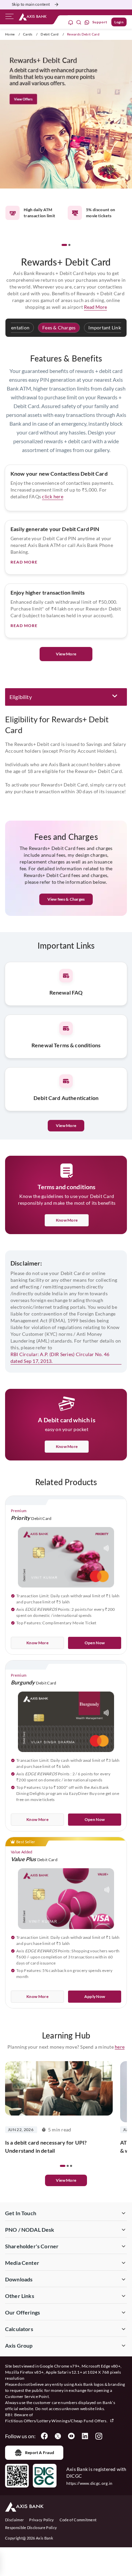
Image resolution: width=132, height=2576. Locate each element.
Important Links (106, 328)
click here (52, 496)
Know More (67, 1446)
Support (100, 22)
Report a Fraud (40, 2453)
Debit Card (50, 34)
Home (10, 34)
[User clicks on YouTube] (71, 2436)
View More (66, 654)
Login (119, 22)
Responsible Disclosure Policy (31, 2528)
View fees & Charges (66, 899)
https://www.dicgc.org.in (90, 2483)
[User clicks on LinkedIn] (85, 2436)
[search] (79, 22)
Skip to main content (31, 4)
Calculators (19, 2329)
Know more (67, 1220)
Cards (28, 34)
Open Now (95, 1643)
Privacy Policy (41, 2520)
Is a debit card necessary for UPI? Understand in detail (46, 2146)
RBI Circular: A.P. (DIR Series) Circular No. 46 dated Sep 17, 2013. (60, 1358)
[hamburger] (9, 18)
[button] (64, 245)
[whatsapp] (87, 22)
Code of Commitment (78, 2520)
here (120, 2047)
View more (66, 2180)
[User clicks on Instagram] (98, 2436)
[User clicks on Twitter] (58, 2436)
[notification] (71, 22)
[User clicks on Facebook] (44, 2436)
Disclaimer (14, 2520)
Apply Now (95, 1996)
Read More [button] (95, 307)
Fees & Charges (59, 328)
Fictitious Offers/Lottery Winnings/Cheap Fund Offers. (57, 2421)
